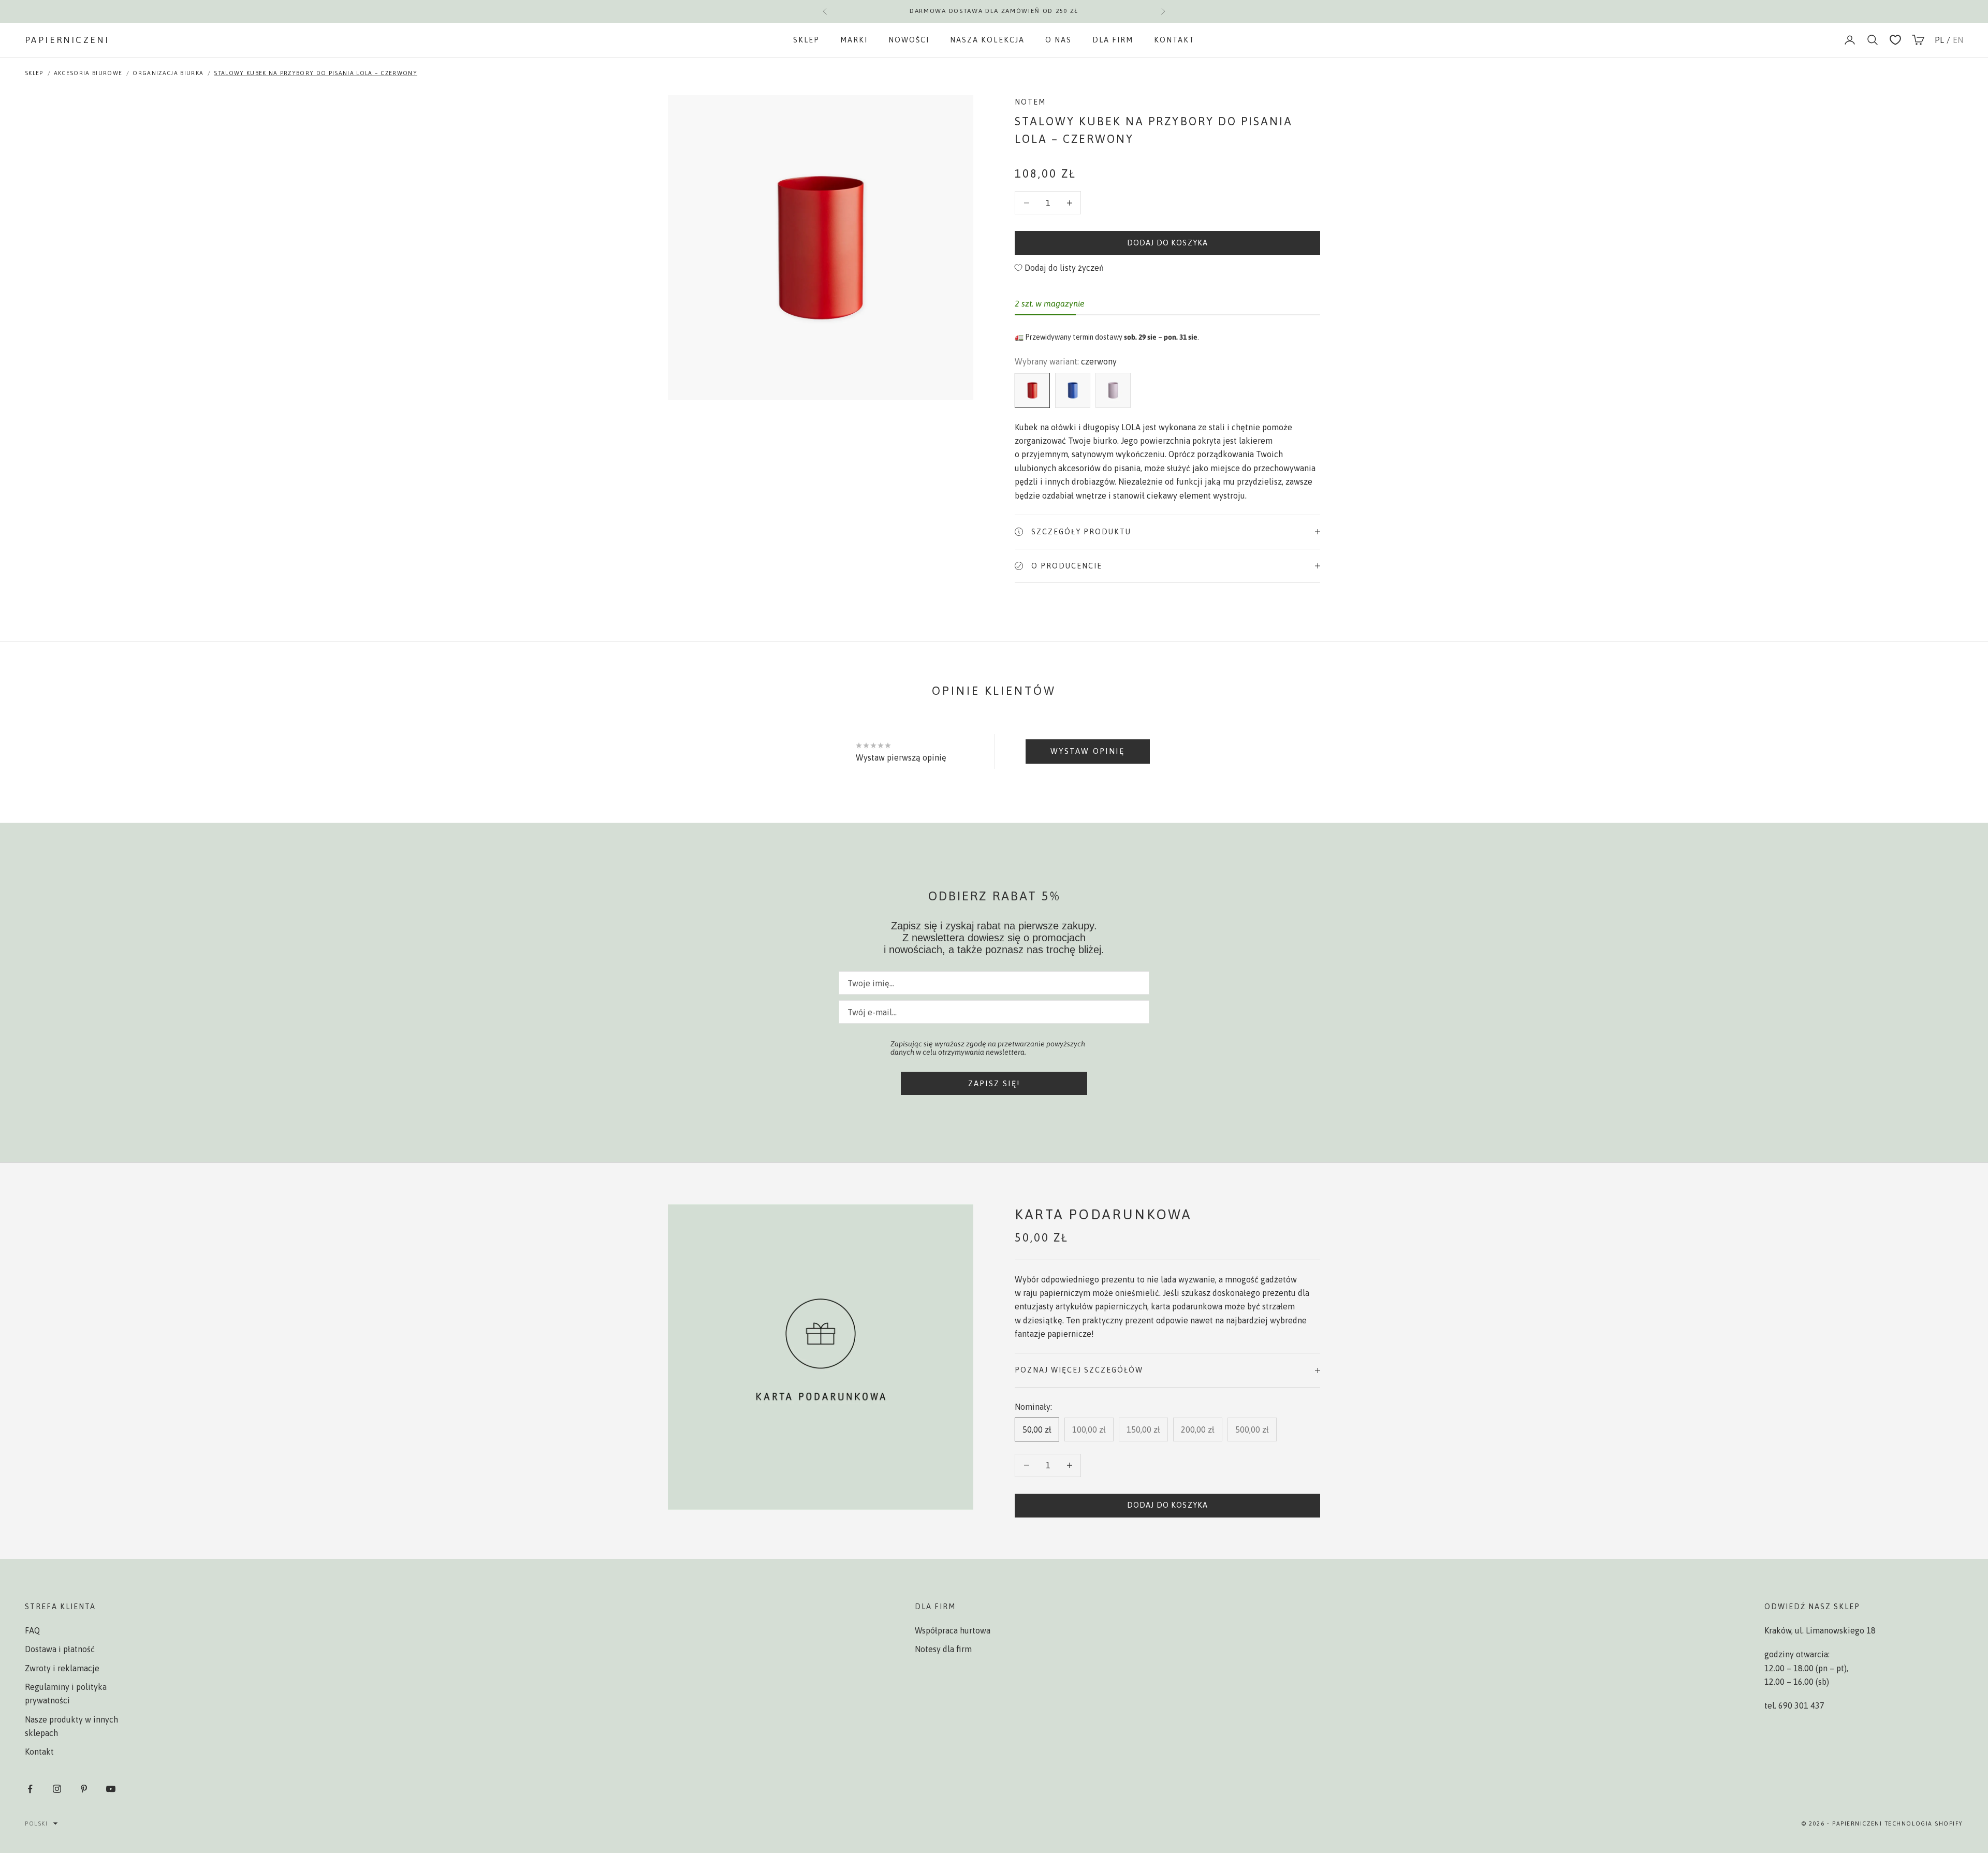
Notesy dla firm (943, 1649)
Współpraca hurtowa (953, 1630)
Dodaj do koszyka (1167, 243)
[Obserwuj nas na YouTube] (111, 1789)
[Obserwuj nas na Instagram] (57, 1789)
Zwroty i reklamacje (62, 1668)
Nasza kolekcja (987, 40)
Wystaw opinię (1087, 751)
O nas (1058, 40)
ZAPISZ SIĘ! (994, 1083)
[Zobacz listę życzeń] (1895, 40)
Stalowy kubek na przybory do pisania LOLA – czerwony (316, 73)
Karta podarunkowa (1103, 1214)
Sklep (806, 40)
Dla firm (1113, 40)
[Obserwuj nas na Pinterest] (84, 1789)
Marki (854, 40)
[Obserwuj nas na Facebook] (30, 1789)
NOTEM (1030, 102)
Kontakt (1174, 40)
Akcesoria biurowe (88, 73)
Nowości (909, 40)
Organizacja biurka (168, 73)
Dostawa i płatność (60, 1649)
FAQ (32, 1630)
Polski (36, 1823)
